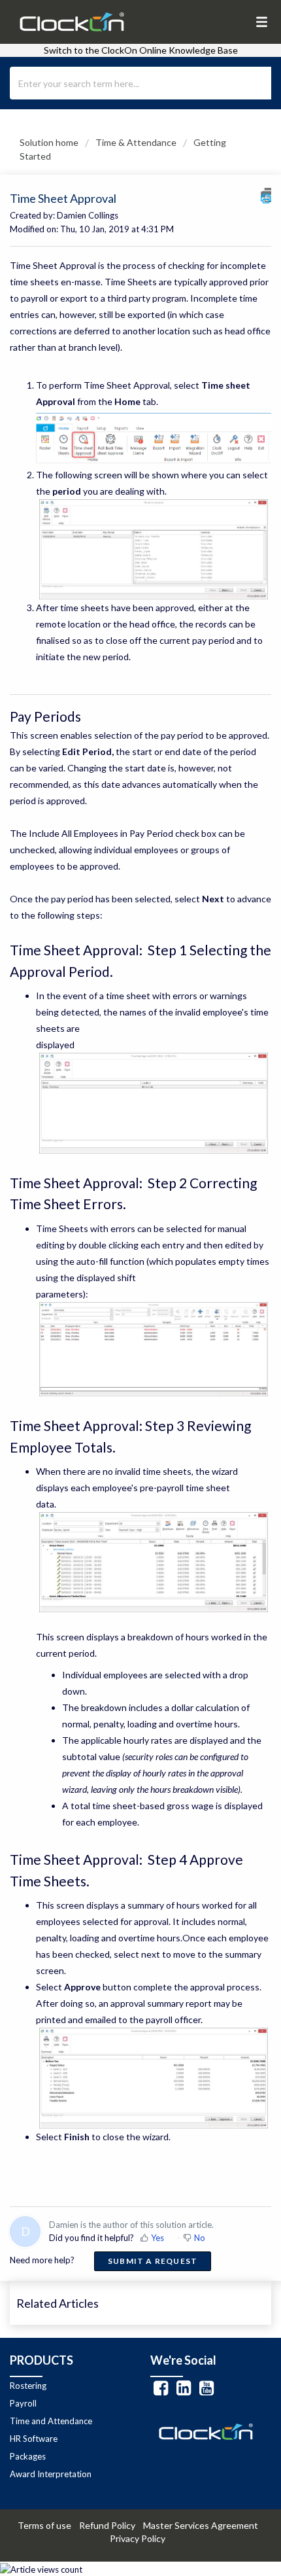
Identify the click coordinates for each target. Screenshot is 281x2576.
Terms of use (47, 2525)
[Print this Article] (266, 195)
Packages (28, 2456)
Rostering (28, 2386)
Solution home (50, 142)
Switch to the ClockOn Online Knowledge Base (141, 50)
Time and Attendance (51, 2421)
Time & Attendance (136, 142)
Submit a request (153, 2261)
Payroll (23, 2403)
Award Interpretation (51, 2474)
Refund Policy (110, 2525)
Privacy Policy (140, 2538)
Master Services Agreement (204, 2525)
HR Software (34, 2439)
